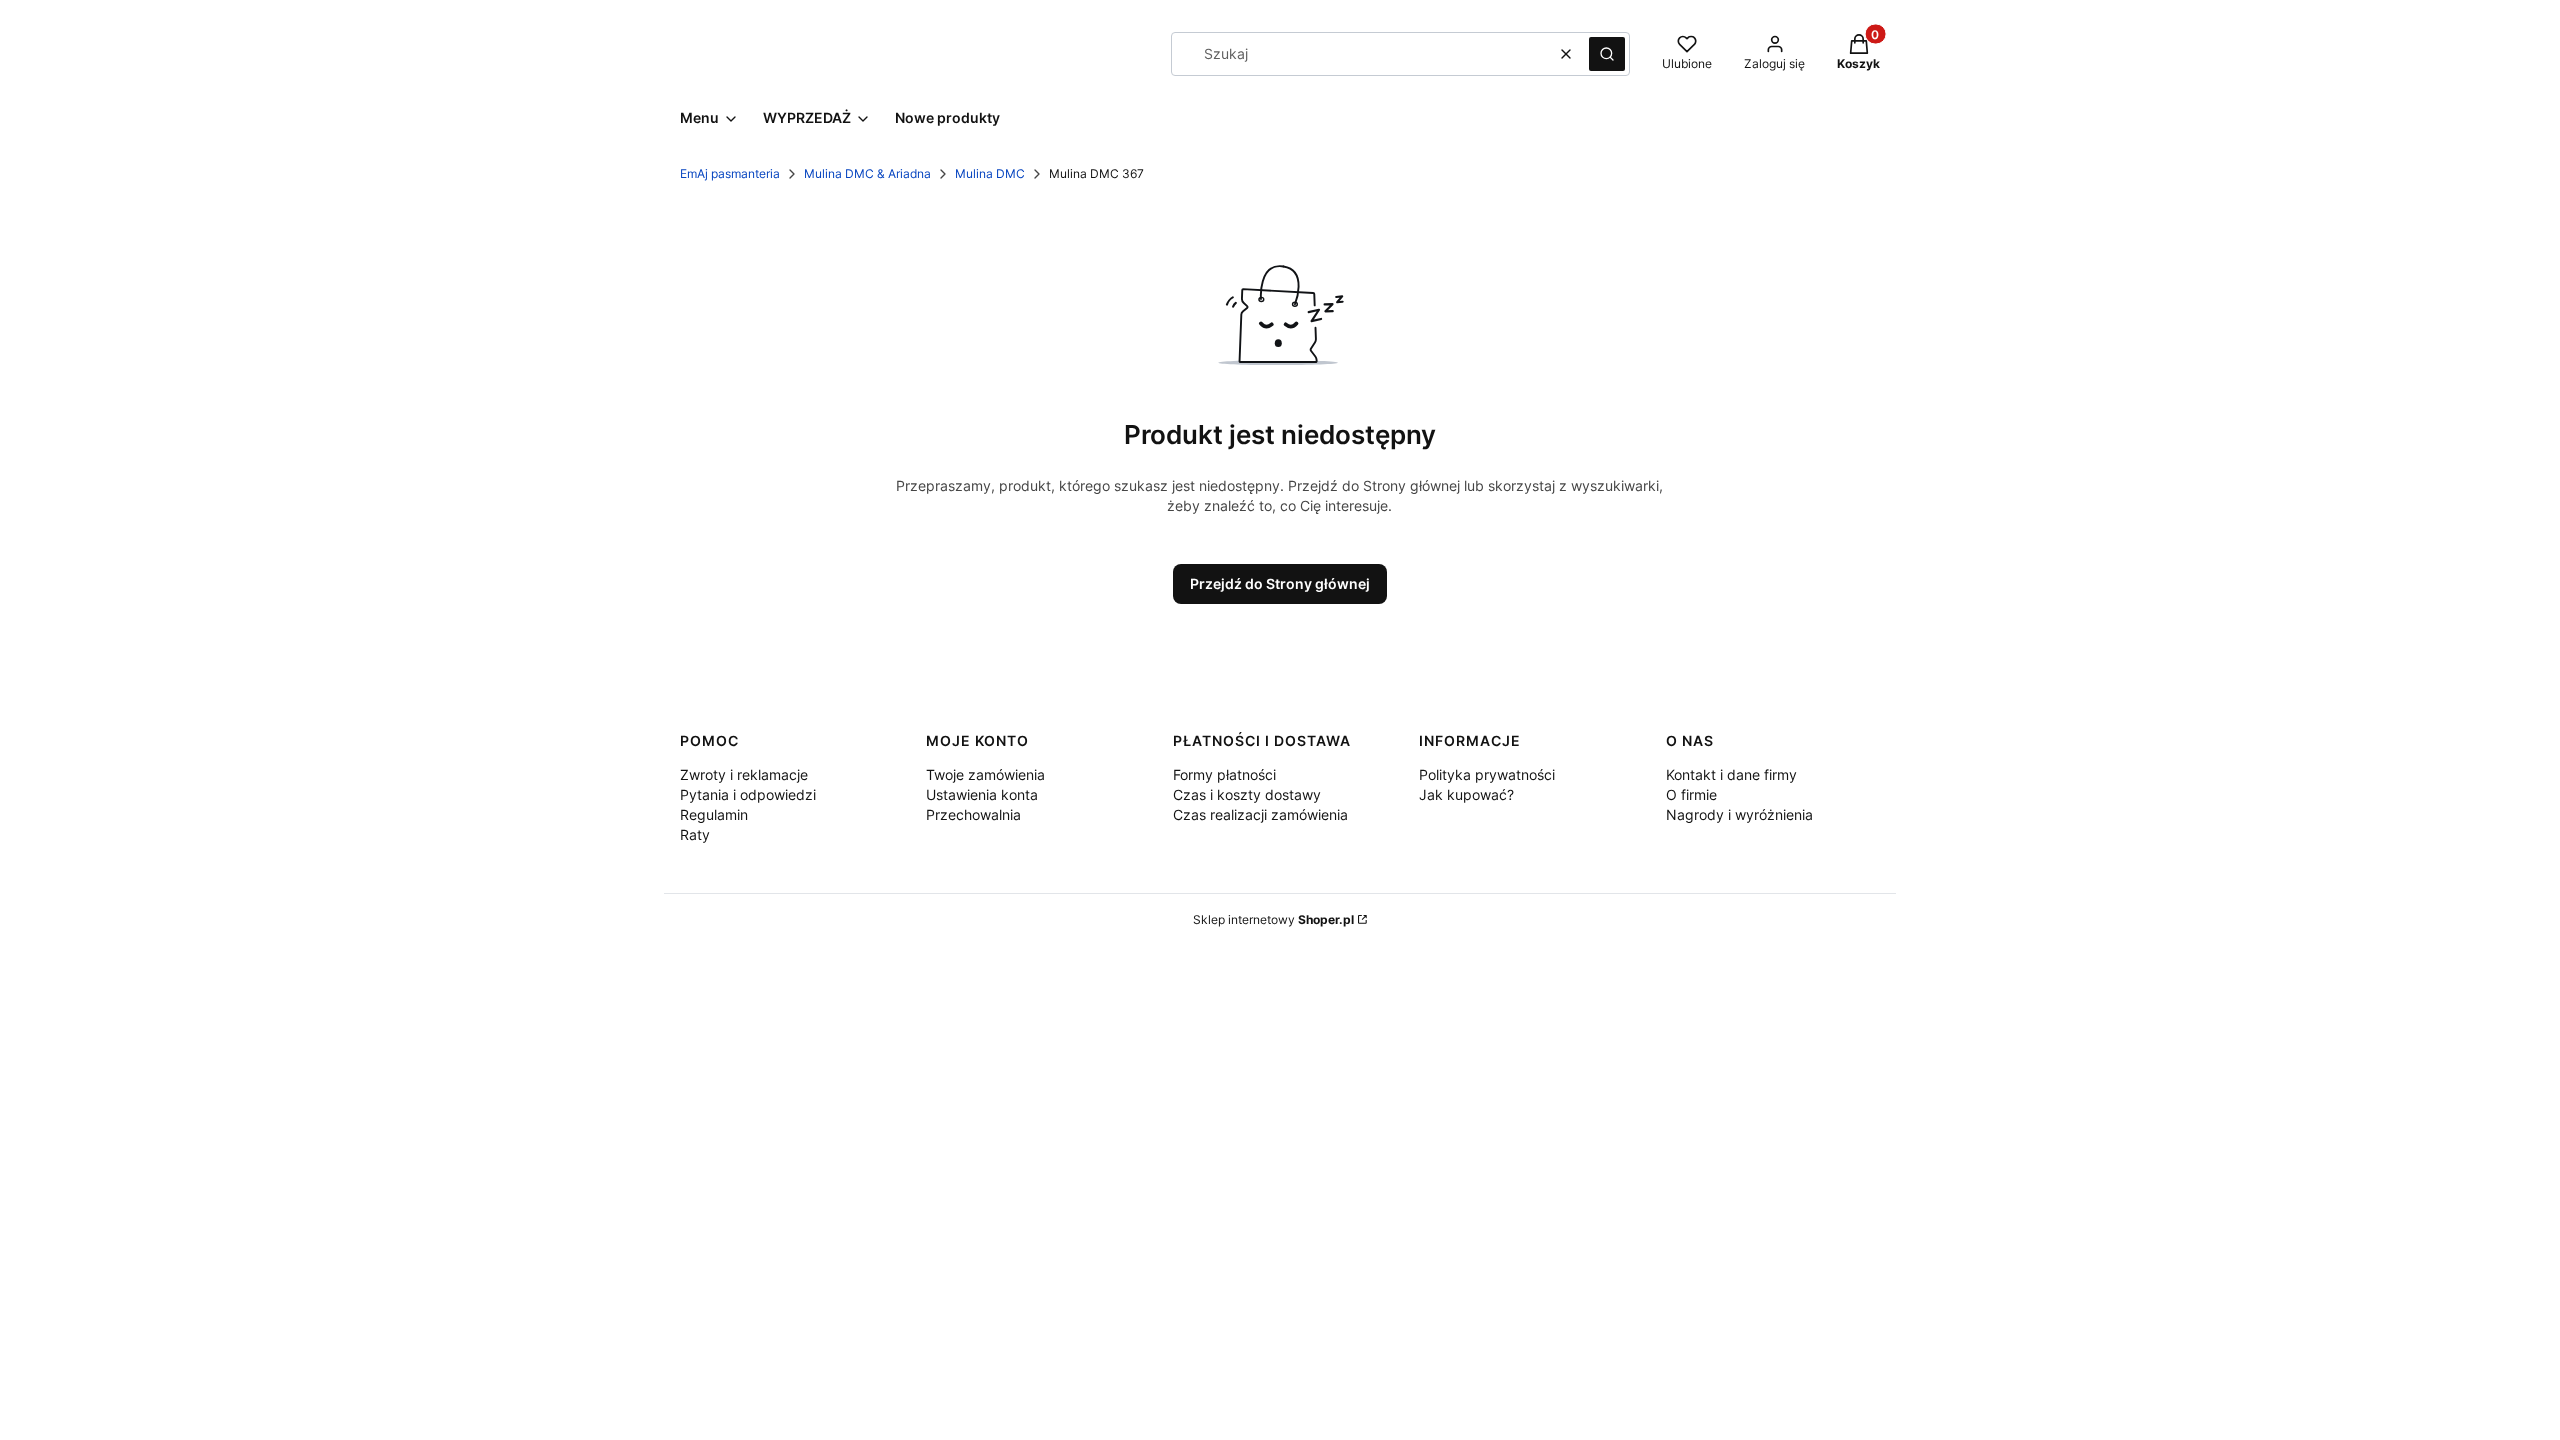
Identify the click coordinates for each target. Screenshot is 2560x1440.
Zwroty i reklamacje (744, 774)
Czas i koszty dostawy (1247, 794)
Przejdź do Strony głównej (1280, 583)
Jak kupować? (1466, 794)
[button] (1607, 54)
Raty (695, 834)
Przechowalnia (973, 814)
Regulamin (714, 814)
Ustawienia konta (982, 794)
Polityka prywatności (1487, 774)
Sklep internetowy (1273, 919)
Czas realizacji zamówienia (1260, 814)
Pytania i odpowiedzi (748, 794)
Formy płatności (1224, 774)
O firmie (1691, 794)
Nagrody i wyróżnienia (1739, 814)
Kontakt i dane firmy (1731, 774)
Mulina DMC (990, 173)
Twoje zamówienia (985, 774)
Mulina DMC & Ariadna (867, 173)
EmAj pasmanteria (730, 173)
